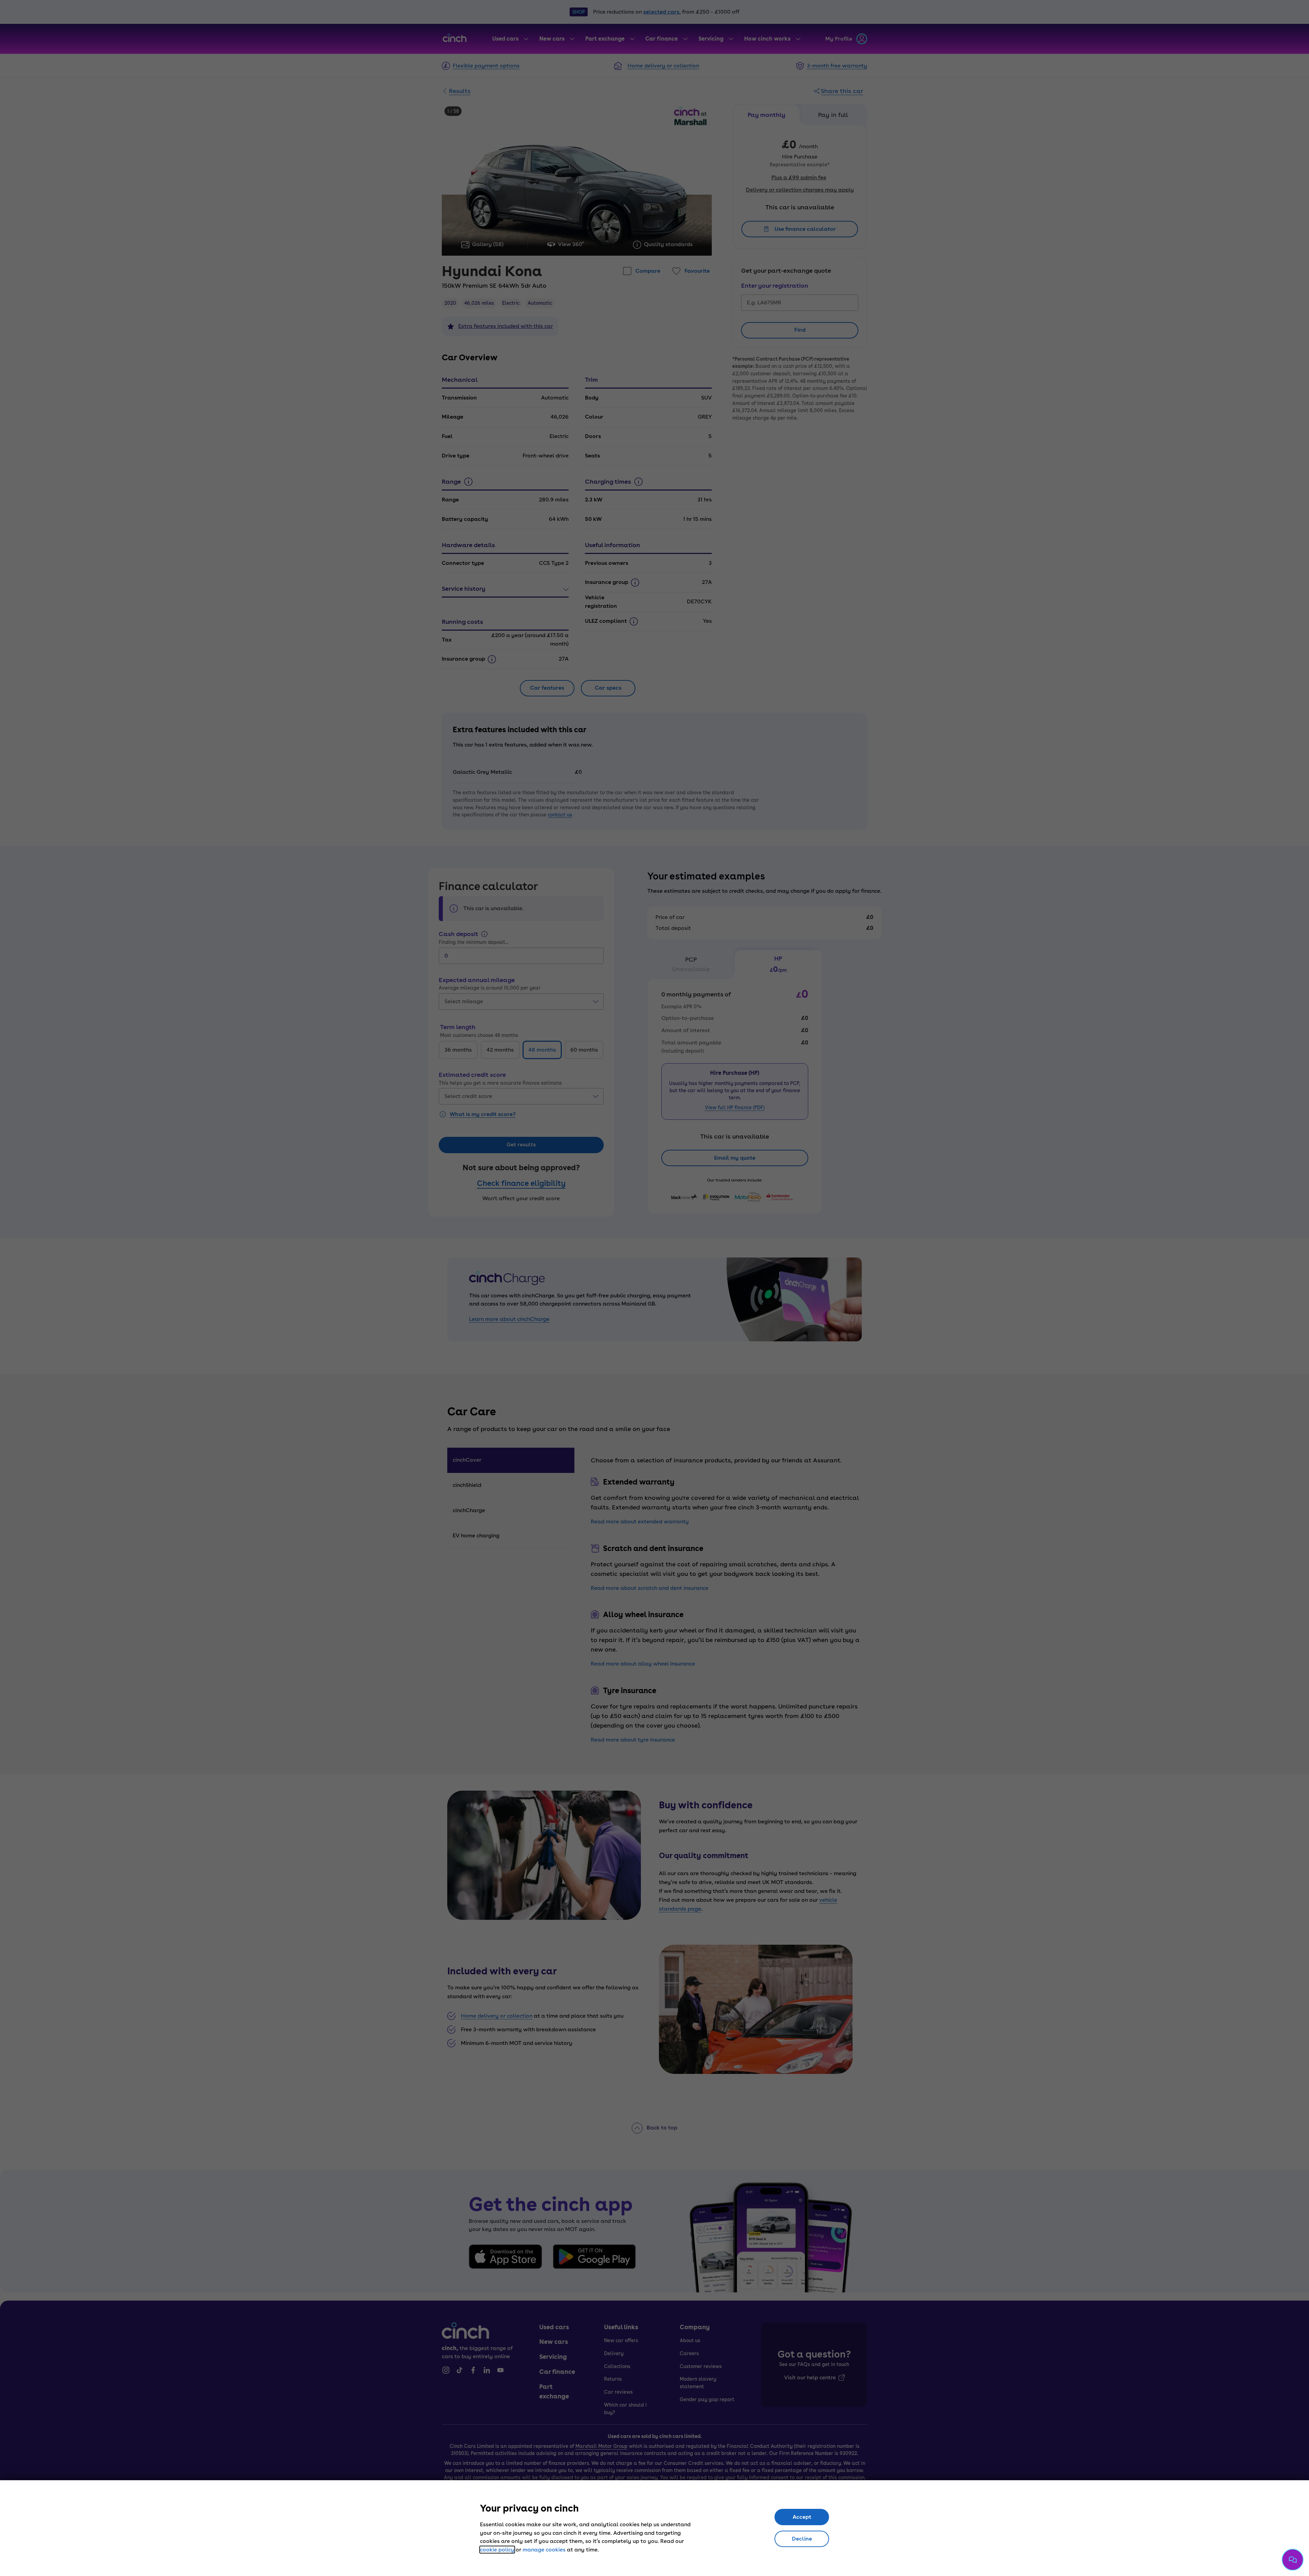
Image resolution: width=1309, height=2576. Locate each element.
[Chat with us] (1293, 2560)
